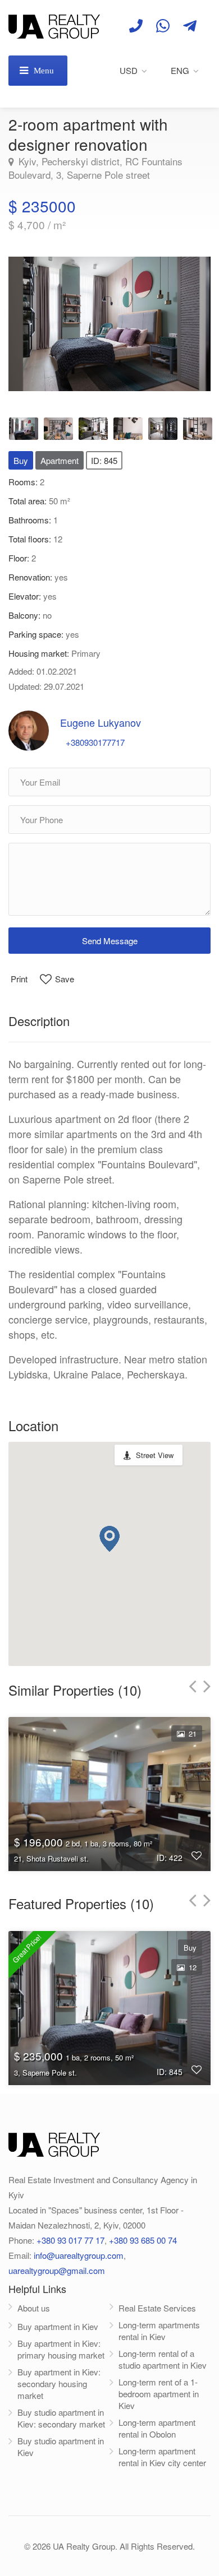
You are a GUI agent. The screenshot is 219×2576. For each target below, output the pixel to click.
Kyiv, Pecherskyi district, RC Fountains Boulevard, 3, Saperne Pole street (95, 168)
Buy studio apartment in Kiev (61, 2447)
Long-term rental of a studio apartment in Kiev (163, 2359)
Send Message (110, 941)
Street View (155, 1455)
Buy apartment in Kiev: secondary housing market (59, 2384)
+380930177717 (95, 742)
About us (34, 2308)
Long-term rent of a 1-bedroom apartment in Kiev (159, 2394)
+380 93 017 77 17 (70, 2240)
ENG (180, 70)
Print (19, 979)
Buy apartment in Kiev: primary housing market (61, 2349)
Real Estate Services (157, 2308)
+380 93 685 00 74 (143, 2240)
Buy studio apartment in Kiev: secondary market (61, 2418)
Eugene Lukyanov (101, 722)
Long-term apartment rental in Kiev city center (162, 2457)
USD (129, 70)
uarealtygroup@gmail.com (57, 2270)
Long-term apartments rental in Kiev (159, 2331)
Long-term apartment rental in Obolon (157, 2428)
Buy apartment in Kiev (58, 2326)
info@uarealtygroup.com (79, 2255)
